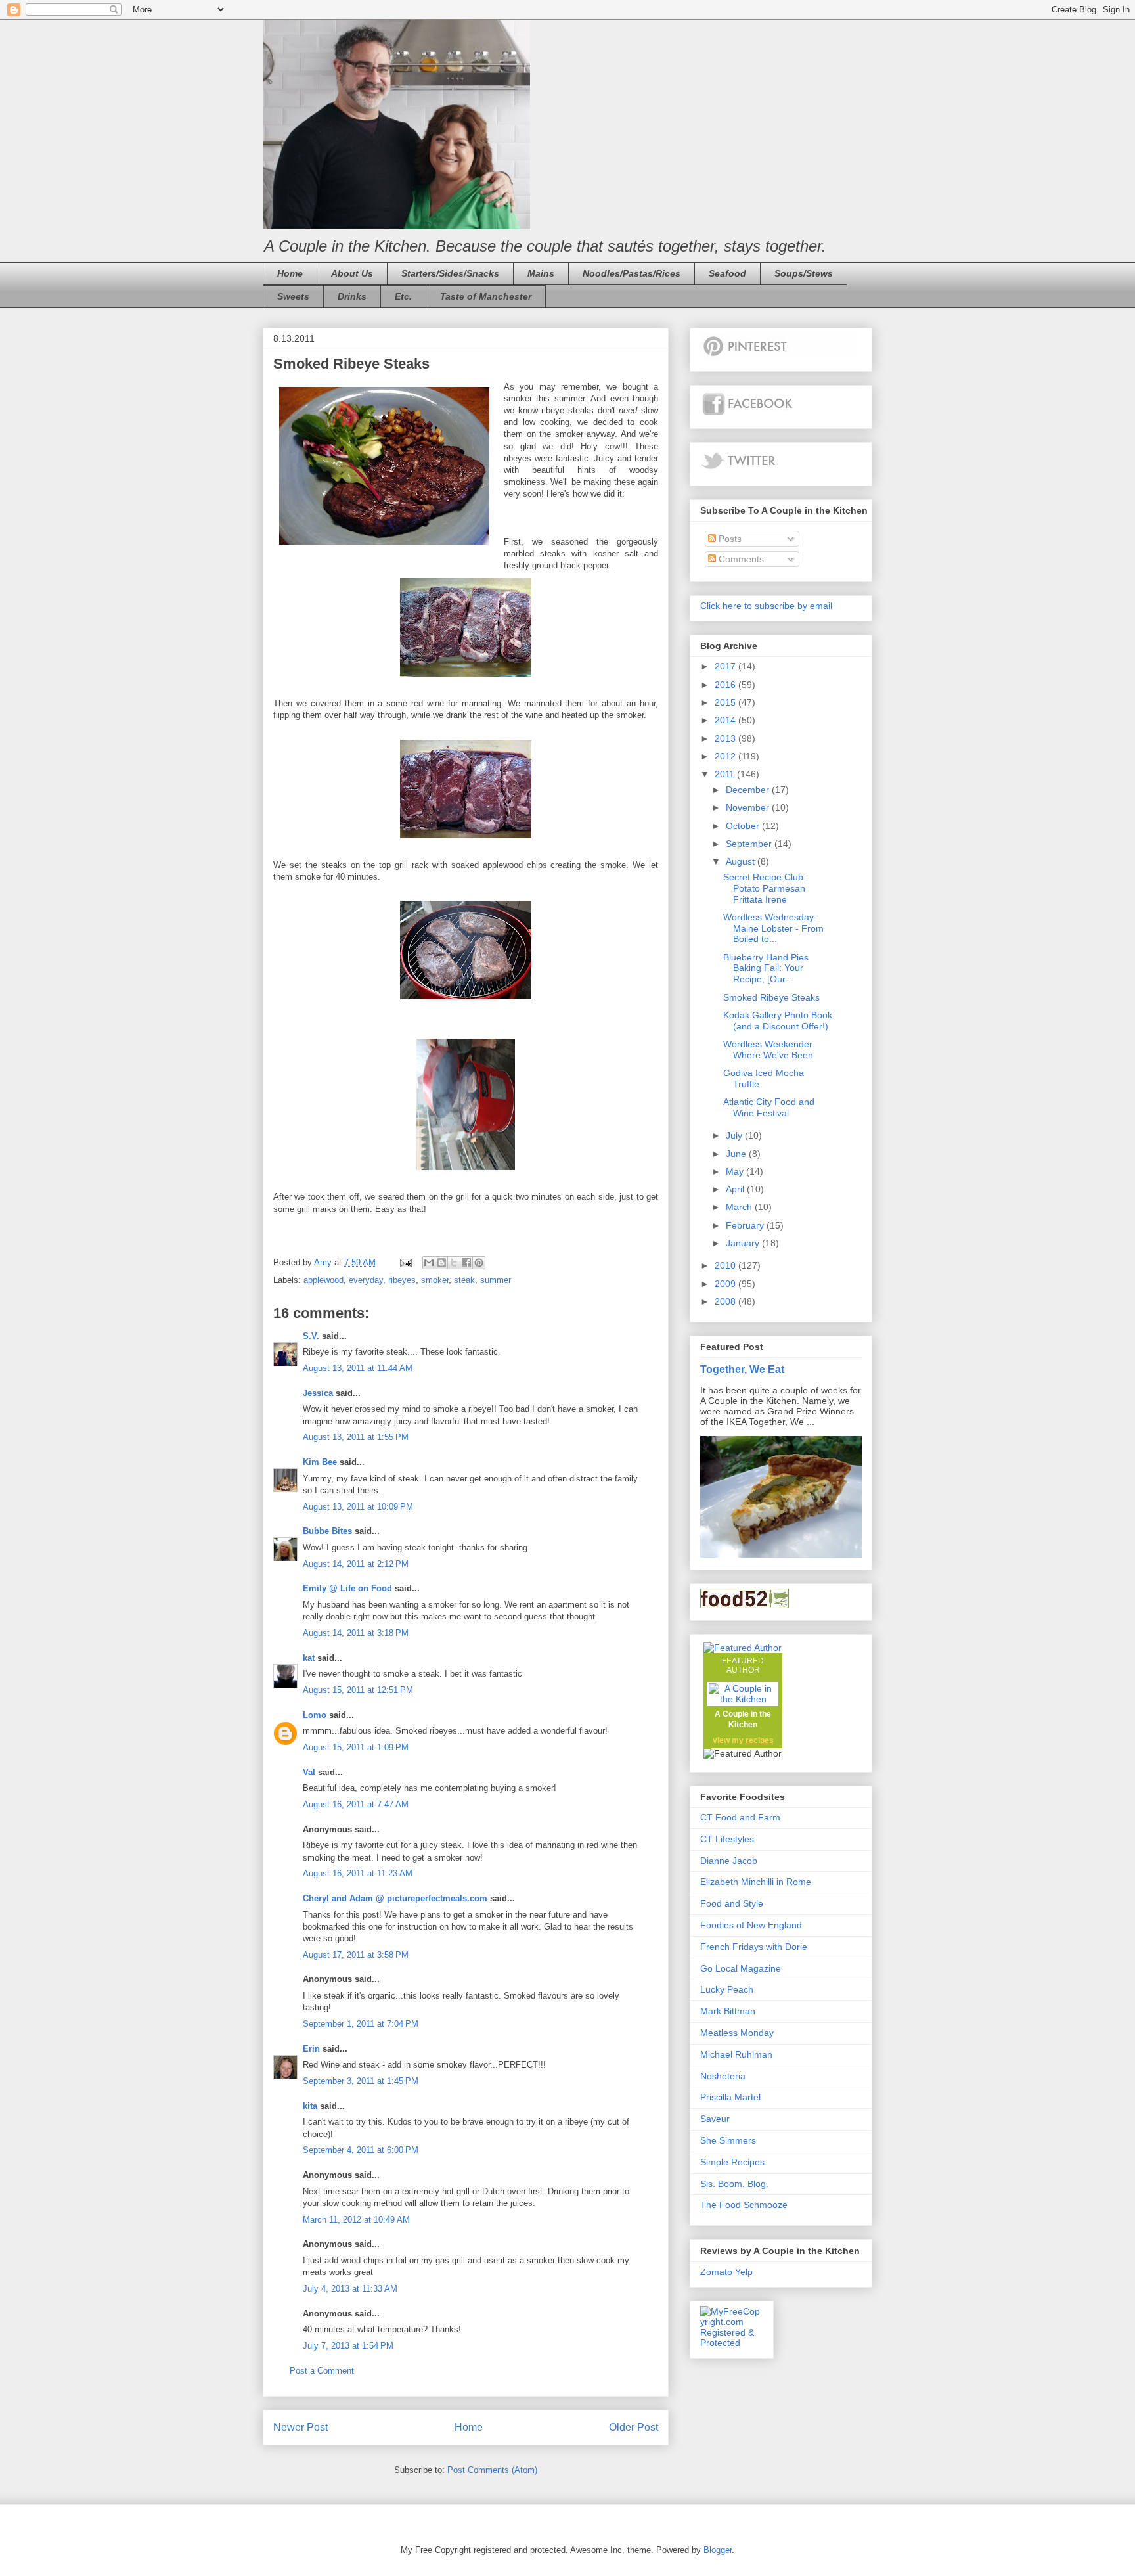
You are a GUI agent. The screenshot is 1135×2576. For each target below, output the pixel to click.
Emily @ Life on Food (347, 1588)
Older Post (634, 2427)
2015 (726, 702)
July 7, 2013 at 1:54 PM (348, 2346)
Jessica (318, 1393)
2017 (726, 666)
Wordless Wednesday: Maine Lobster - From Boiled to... (773, 928)
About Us (352, 273)
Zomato (716, 2272)
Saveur (715, 2119)
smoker (435, 1280)
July (735, 1135)
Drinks (352, 296)
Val (309, 1772)
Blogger (718, 2550)
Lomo (315, 1715)
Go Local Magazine (741, 1968)
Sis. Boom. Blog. (734, 2184)
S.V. (311, 1336)
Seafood (727, 273)
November (749, 807)
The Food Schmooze (744, 2205)
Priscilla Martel (730, 2097)
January (744, 1243)
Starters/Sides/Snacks (450, 273)
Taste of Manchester (486, 296)
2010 (726, 1265)
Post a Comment (322, 2371)
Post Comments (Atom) (492, 2470)
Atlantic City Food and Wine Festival (769, 1107)
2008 (726, 1301)
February (746, 1225)
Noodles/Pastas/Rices (632, 273)
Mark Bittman (728, 2011)
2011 (726, 774)
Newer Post (300, 2427)
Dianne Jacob (729, 1861)
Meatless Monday (737, 2033)
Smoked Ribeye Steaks (771, 997)
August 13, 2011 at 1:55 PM (356, 1437)
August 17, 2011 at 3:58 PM (356, 1955)
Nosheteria (723, 2076)
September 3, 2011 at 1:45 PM (361, 2081)
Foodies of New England (751, 1925)
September (750, 844)
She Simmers (728, 2140)
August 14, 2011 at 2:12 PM (356, 1564)
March (740, 1207)
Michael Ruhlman (736, 2054)
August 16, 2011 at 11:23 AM (358, 1873)
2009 (726, 1284)
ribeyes (402, 1280)
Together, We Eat (742, 1369)
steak (464, 1280)
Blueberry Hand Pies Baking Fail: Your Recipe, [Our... (766, 968)
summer (496, 1280)
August (742, 861)
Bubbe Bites (327, 1531)
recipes (760, 1740)
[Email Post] (405, 1262)
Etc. (403, 296)
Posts (729, 539)
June (737, 1154)
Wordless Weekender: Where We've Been (769, 1050)
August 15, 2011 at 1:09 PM (356, 1747)
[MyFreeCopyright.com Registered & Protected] (732, 2343)
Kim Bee (320, 1462)
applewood (323, 1280)
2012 (726, 756)
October (744, 826)
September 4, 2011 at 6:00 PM (361, 2150)
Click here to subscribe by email (766, 606)
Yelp (744, 2272)
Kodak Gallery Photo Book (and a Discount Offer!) (778, 1021)
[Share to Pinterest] (479, 1263)
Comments (740, 559)
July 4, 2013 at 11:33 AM (350, 2289)
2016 (726, 685)
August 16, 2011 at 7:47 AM (356, 1804)
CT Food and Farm (740, 1817)
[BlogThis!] (441, 1263)
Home (290, 273)
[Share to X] (454, 1263)
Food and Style (732, 1903)
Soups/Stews (804, 273)
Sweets (293, 296)
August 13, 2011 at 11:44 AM (358, 1368)
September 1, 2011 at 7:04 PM (361, 2024)
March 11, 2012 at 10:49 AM (356, 2220)
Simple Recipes (732, 2162)
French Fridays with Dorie (754, 1947)
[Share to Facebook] (466, 1263)
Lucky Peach (727, 1989)
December (749, 790)
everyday (366, 1280)
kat (309, 1658)
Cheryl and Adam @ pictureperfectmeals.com (395, 1898)
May (736, 1171)
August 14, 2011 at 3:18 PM (356, 1633)
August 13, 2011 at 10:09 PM (358, 1507)
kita (310, 2106)
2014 (726, 720)
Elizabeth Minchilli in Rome (756, 1882)
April (736, 1189)
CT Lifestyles (727, 1839)
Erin (311, 2049)
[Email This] (429, 1263)
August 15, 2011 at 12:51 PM (358, 1690)
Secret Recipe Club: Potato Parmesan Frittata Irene (765, 888)
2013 (726, 738)
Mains (541, 273)
